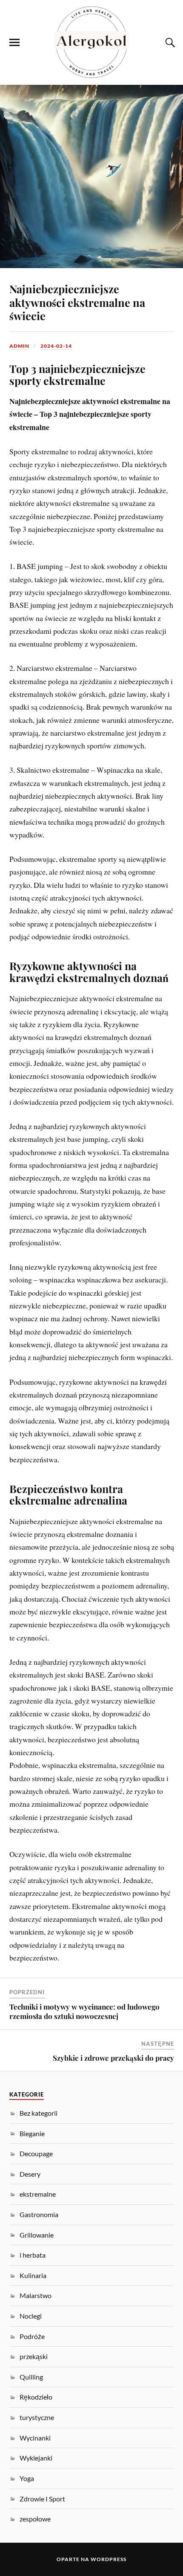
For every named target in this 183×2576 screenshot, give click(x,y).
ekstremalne (38, 2194)
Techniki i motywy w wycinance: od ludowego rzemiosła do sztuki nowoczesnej (84, 2011)
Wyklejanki (36, 2458)
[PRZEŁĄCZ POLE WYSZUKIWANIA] (169, 43)
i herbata (33, 2255)
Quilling (31, 2377)
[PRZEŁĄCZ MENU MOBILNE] (14, 43)
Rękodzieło (36, 2397)
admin (19, 346)
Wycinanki (35, 2438)
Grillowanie (37, 2235)
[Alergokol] (91, 42)
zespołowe (35, 2519)
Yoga (27, 2478)
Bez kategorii (39, 2113)
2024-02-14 (56, 346)
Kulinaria (33, 2275)
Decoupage (36, 2153)
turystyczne (37, 2417)
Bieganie (32, 2133)
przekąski (34, 2356)
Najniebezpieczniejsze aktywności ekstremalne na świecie (77, 302)
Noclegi (31, 2316)
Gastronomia (39, 2214)
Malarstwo (36, 2295)
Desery (30, 2174)
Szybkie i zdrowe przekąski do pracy (113, 2058)
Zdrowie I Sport (42, 2499)
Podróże (32, 2336)
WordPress (109, 2559)
